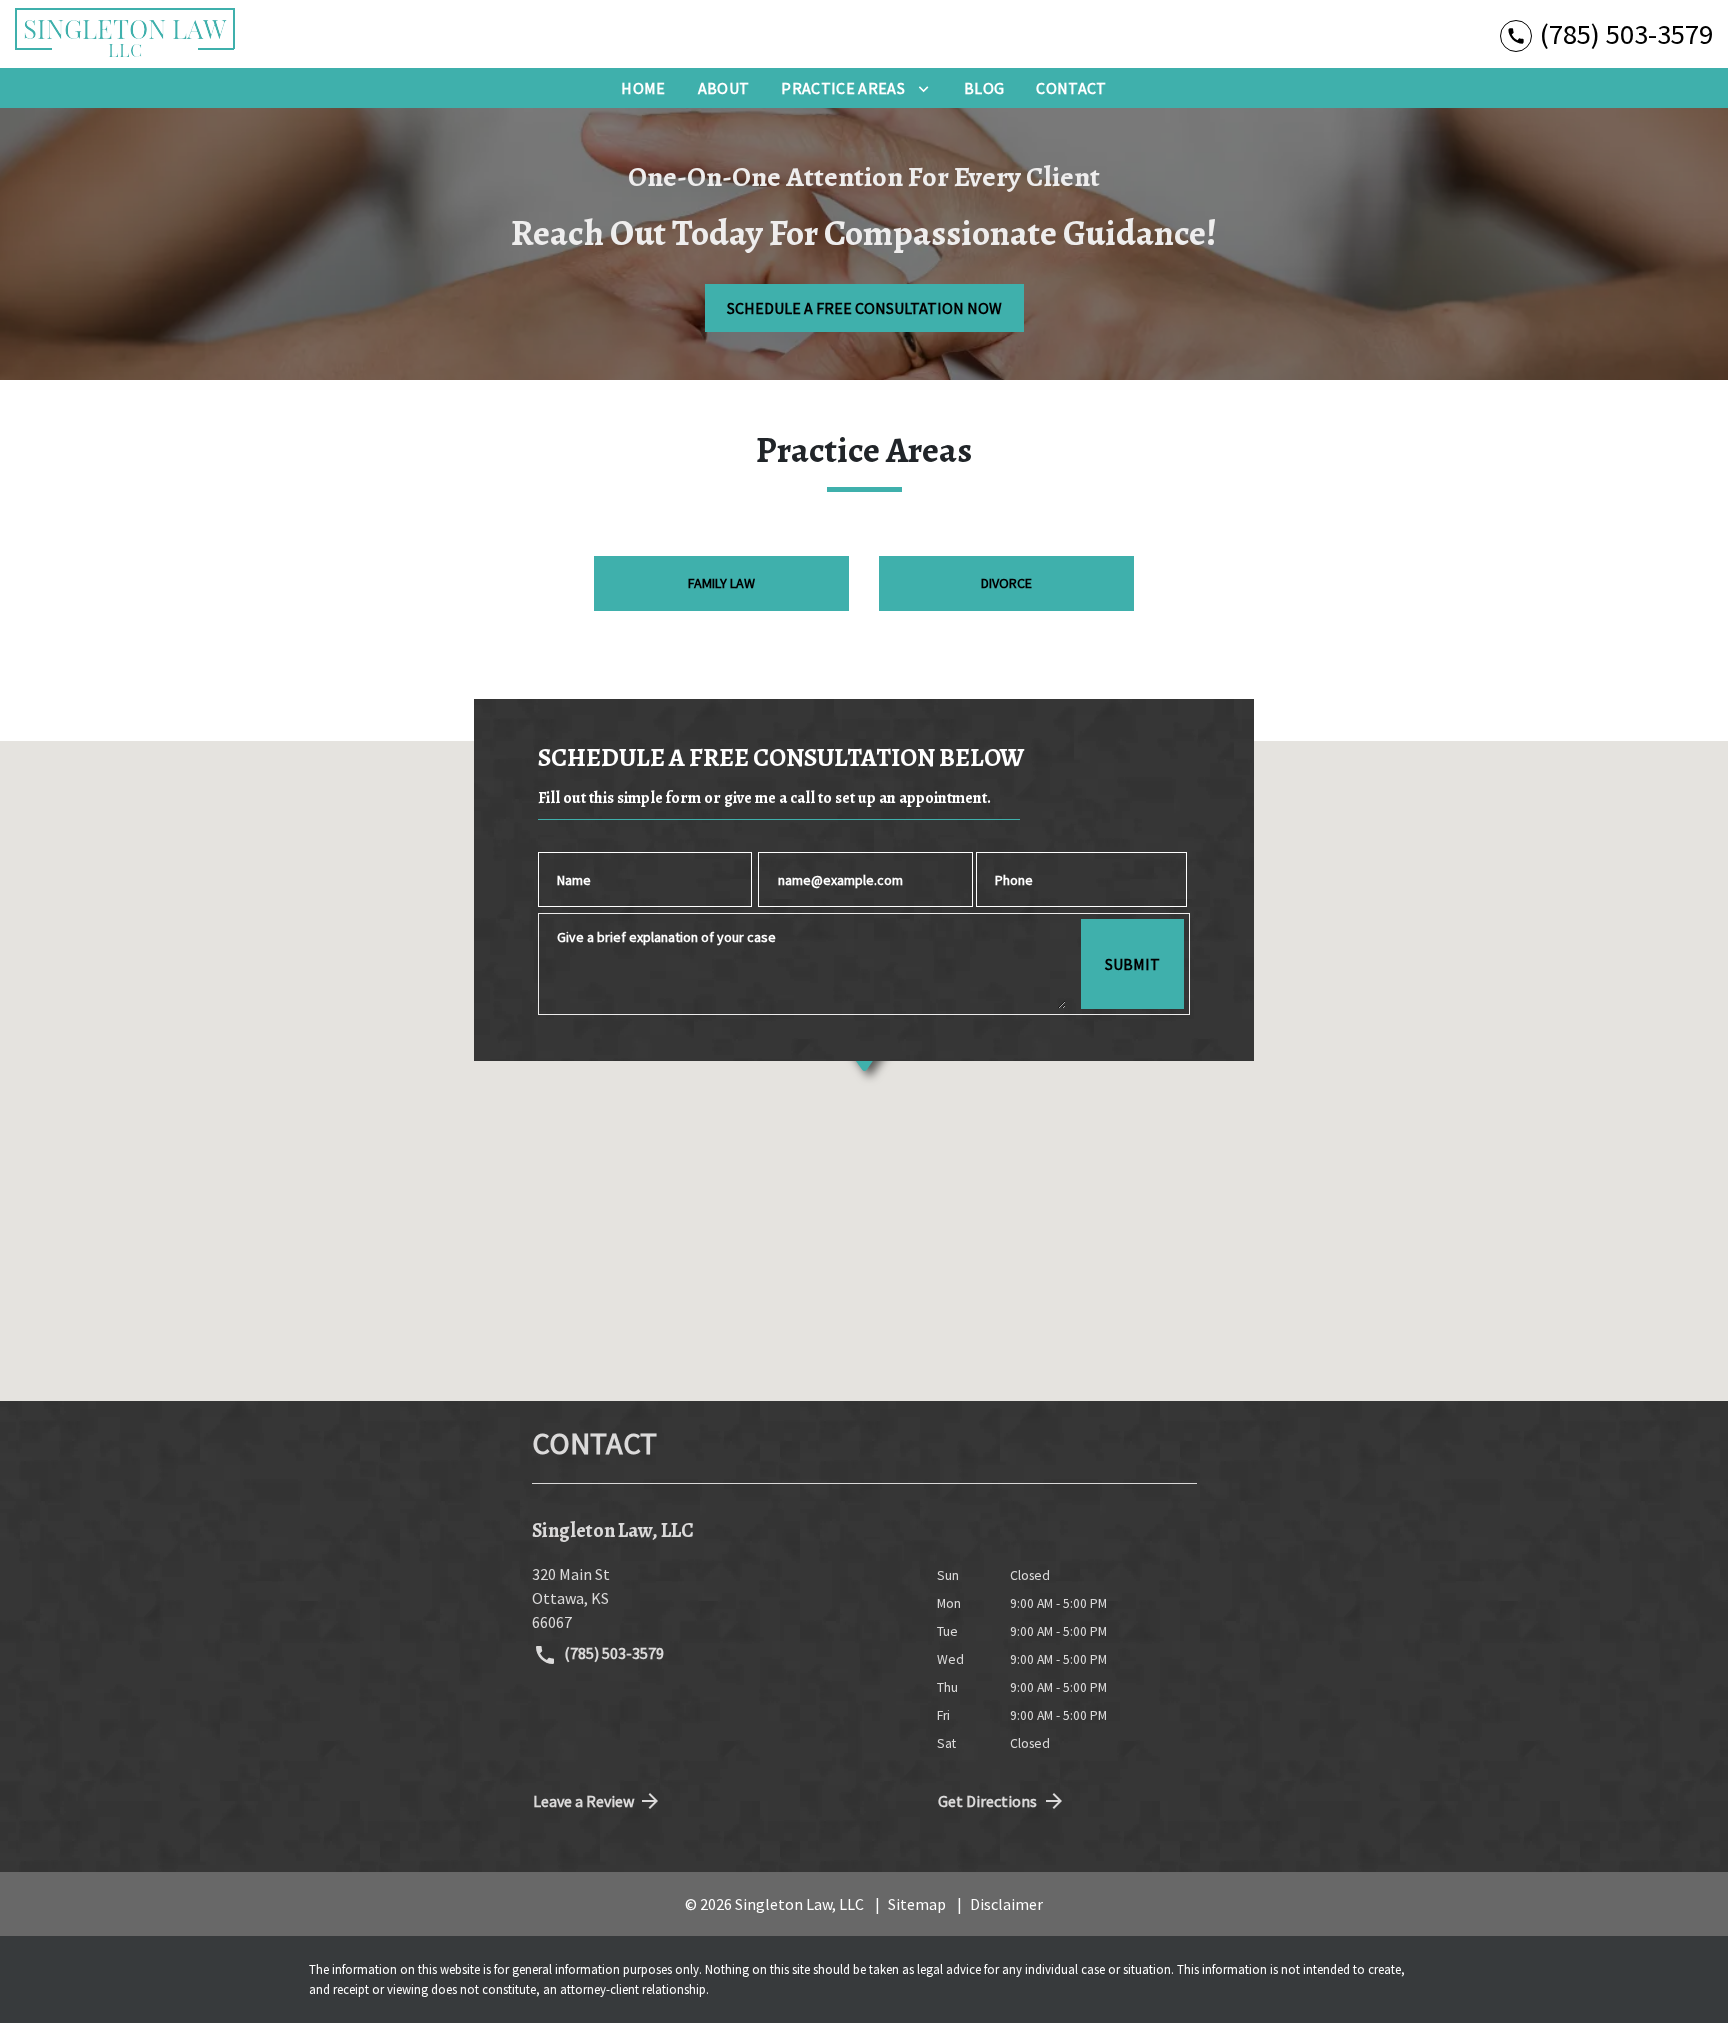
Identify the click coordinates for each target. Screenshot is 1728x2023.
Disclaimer (1006, 1904)
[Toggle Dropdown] (923, 88)
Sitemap (917, 1904)
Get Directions (987, 1801)
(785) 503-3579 (612, 1653)
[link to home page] (125, 34)
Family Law (721, 583)
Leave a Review (583, 1801)
